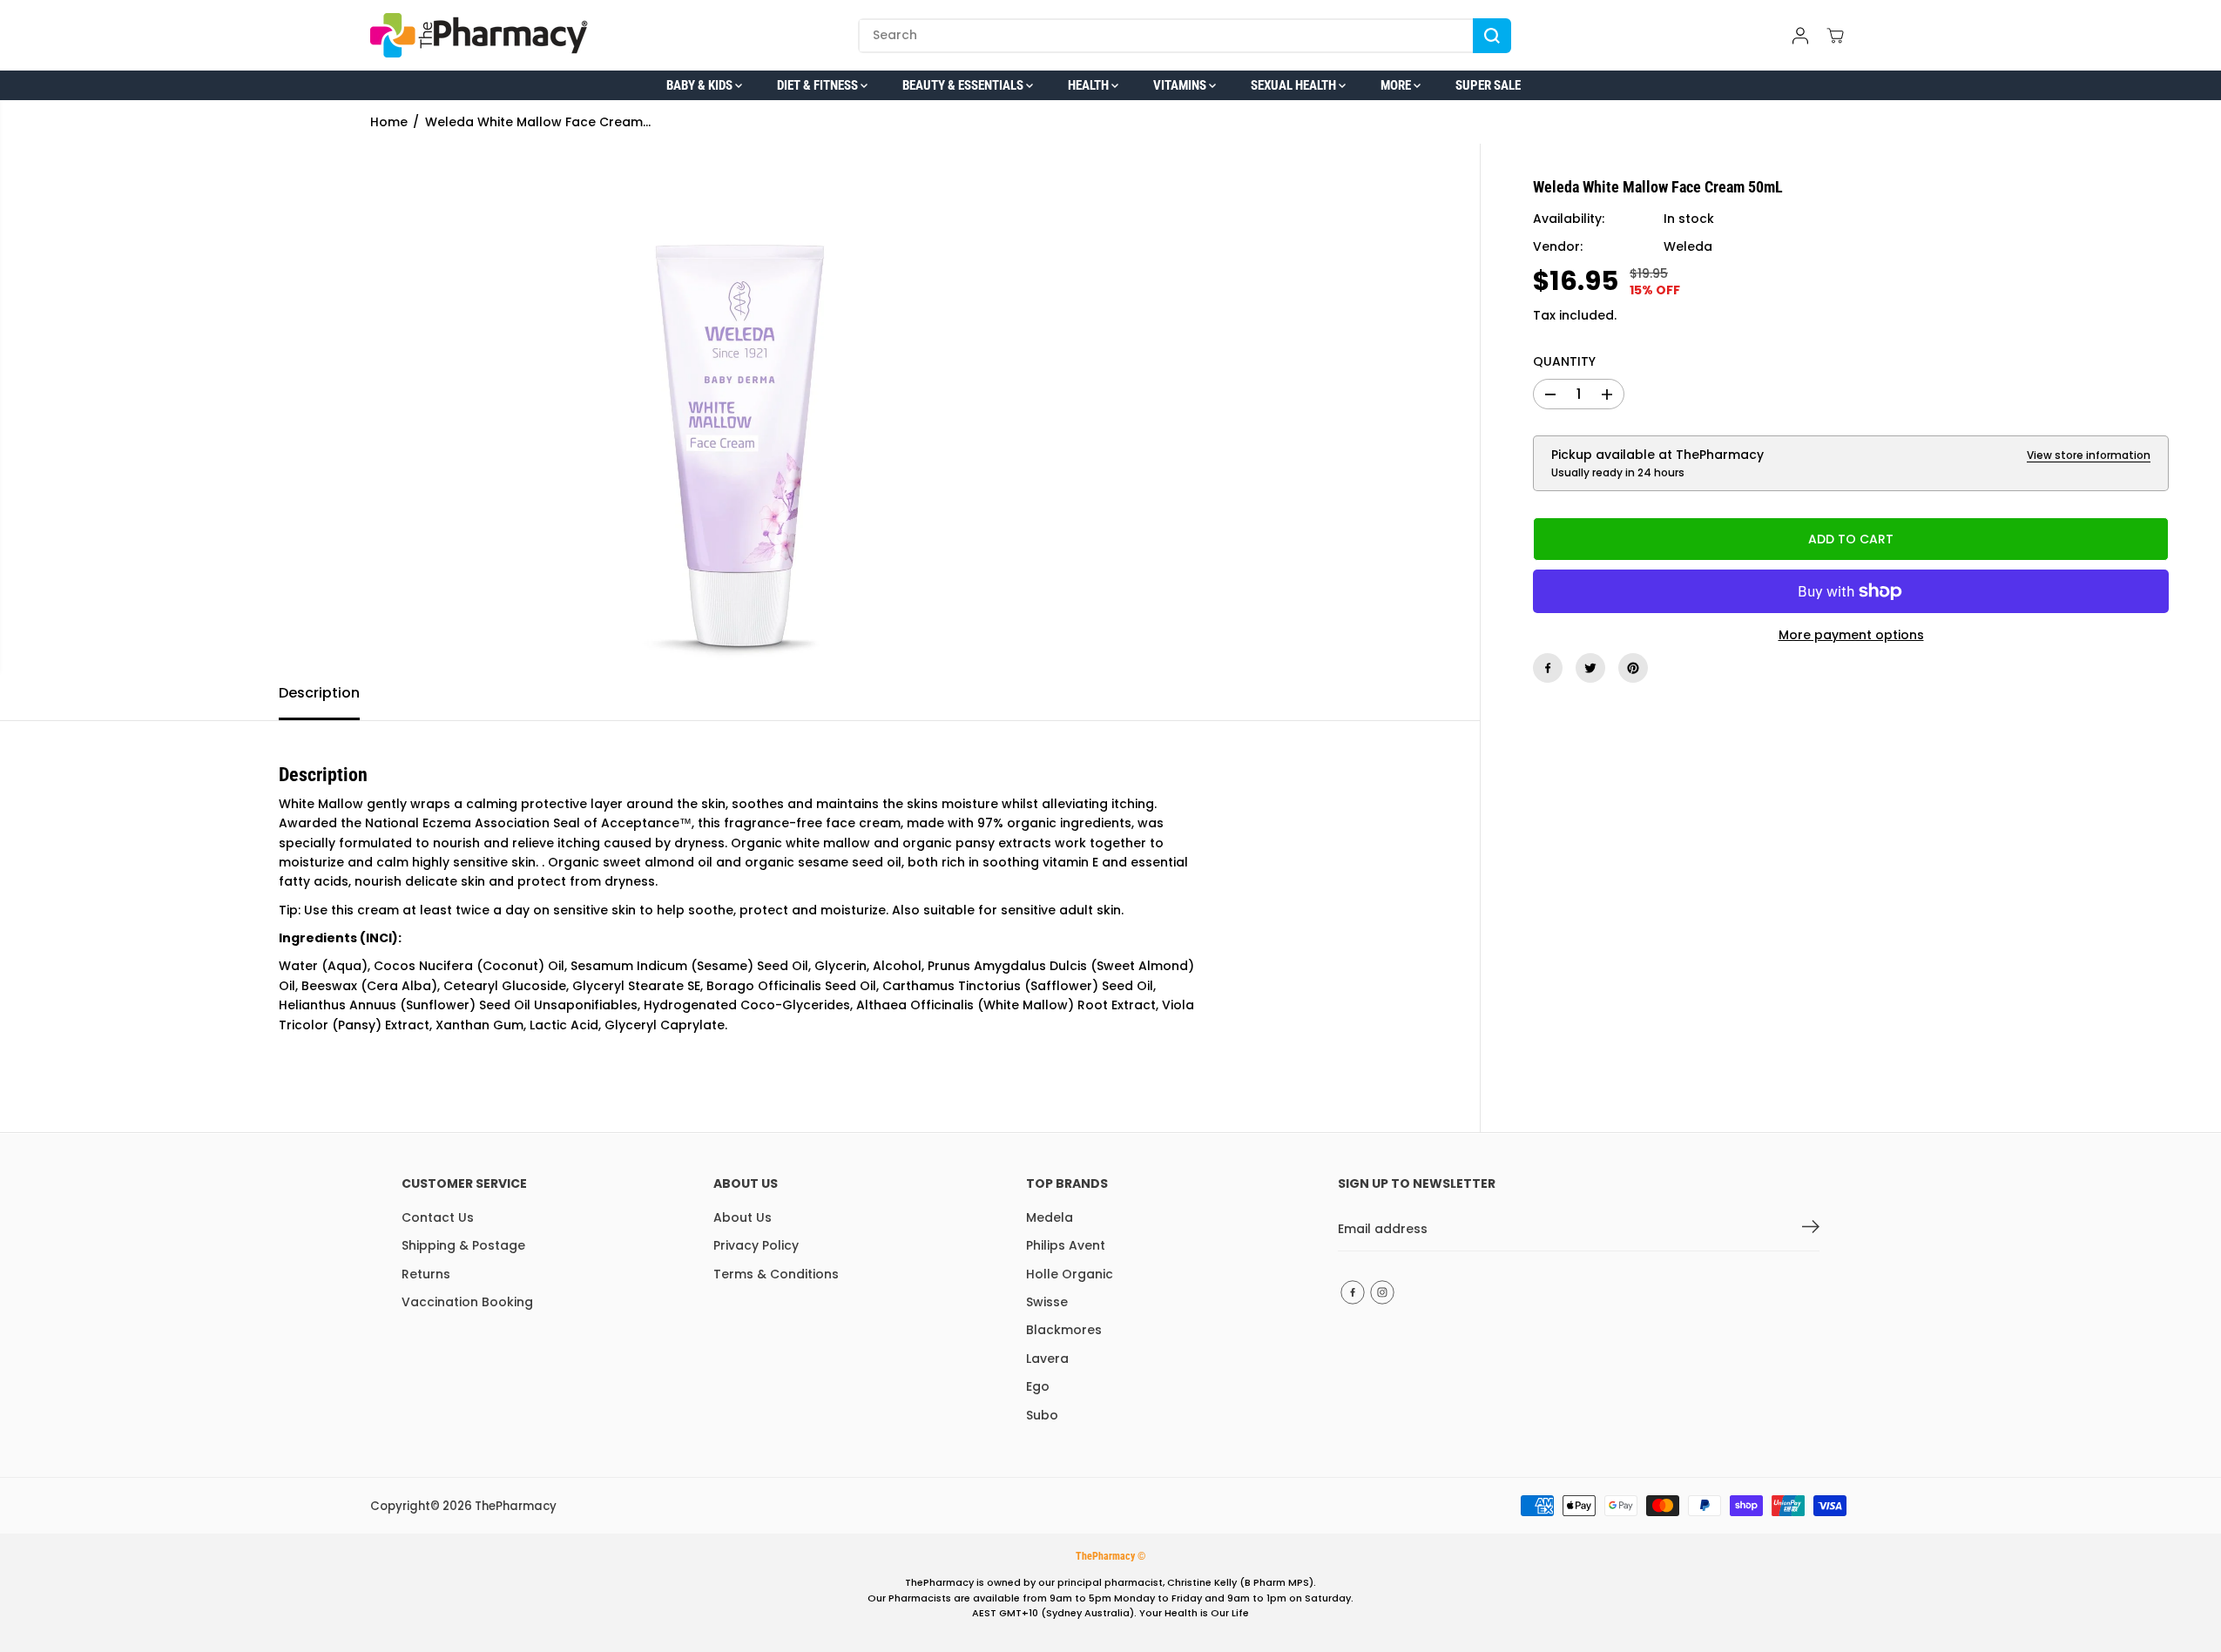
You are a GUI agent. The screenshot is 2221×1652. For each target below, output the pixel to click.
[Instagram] (1382, 1292)
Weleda (1688, 247)
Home (389, 122)
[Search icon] (1492, 36)
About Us (743, 1217)
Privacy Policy (756, 1245)
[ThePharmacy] (479, 35)
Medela (1050, 1217)
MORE (1397, 85)
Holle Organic (1070, 1274)
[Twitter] (1590, 668)
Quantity (1564, 361)
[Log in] (1800, 36)
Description (319, 693)
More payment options (1851, 635)
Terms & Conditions (776, 1274)
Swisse (1047, 1302)
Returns (426, 1274)
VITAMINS (1181, 85)
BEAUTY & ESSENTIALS (964, 85)
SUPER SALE (1488, 85)
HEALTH (1090, 85)
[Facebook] (1548, 668)
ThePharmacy (516, 1506)
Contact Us (438, 1217)
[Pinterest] (1633, 668)
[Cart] (1835, 36)
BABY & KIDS (701, 85)
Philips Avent (1066, 1245)
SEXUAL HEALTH (1295, 85)
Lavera (1047, 1359)
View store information (2089, 455)
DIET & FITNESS (819, 85)
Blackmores (1064, 1330)
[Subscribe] (1811, 1230)
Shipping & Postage (463, 1245)
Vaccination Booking (467, 1302)
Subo (1042, 1415)
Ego (1038, 1386)
